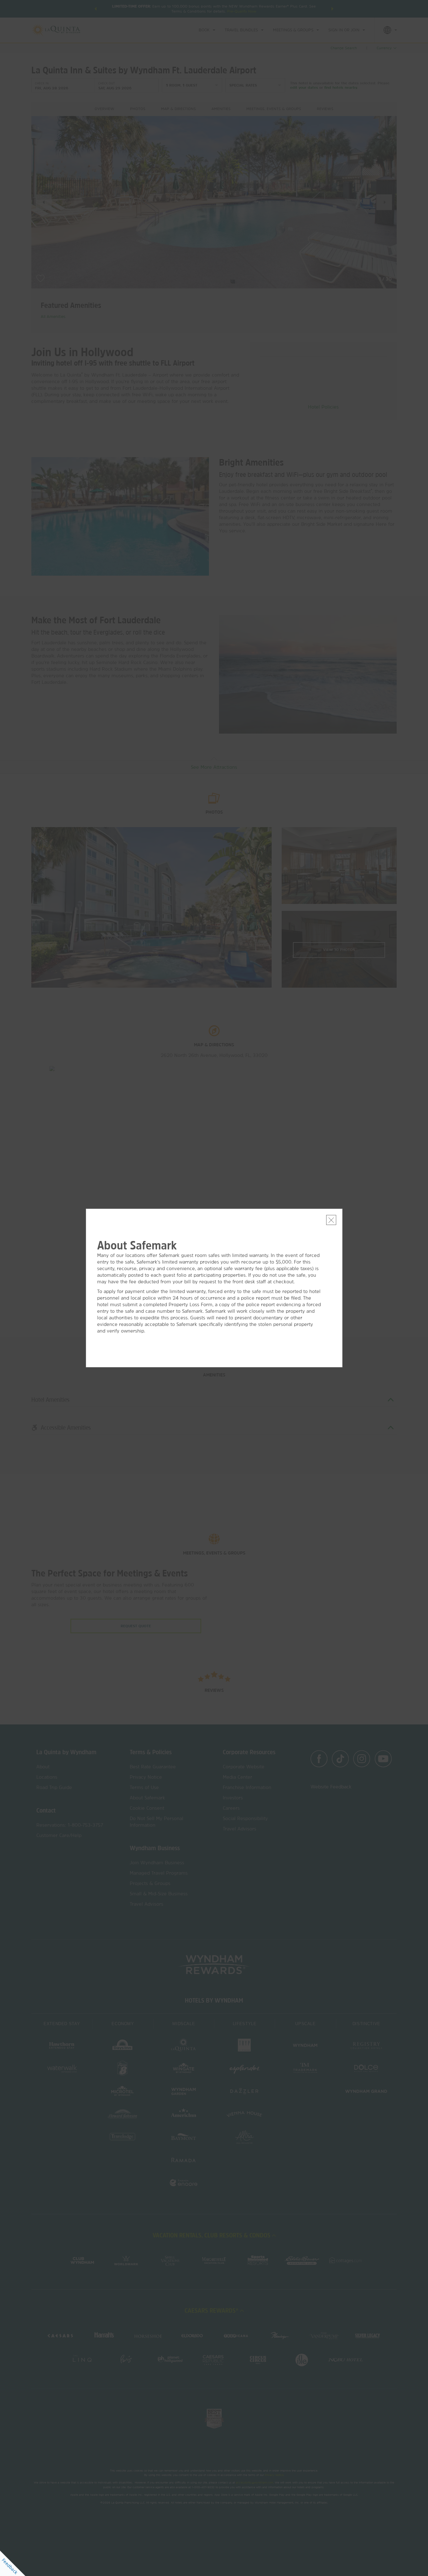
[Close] (331, 1220)
